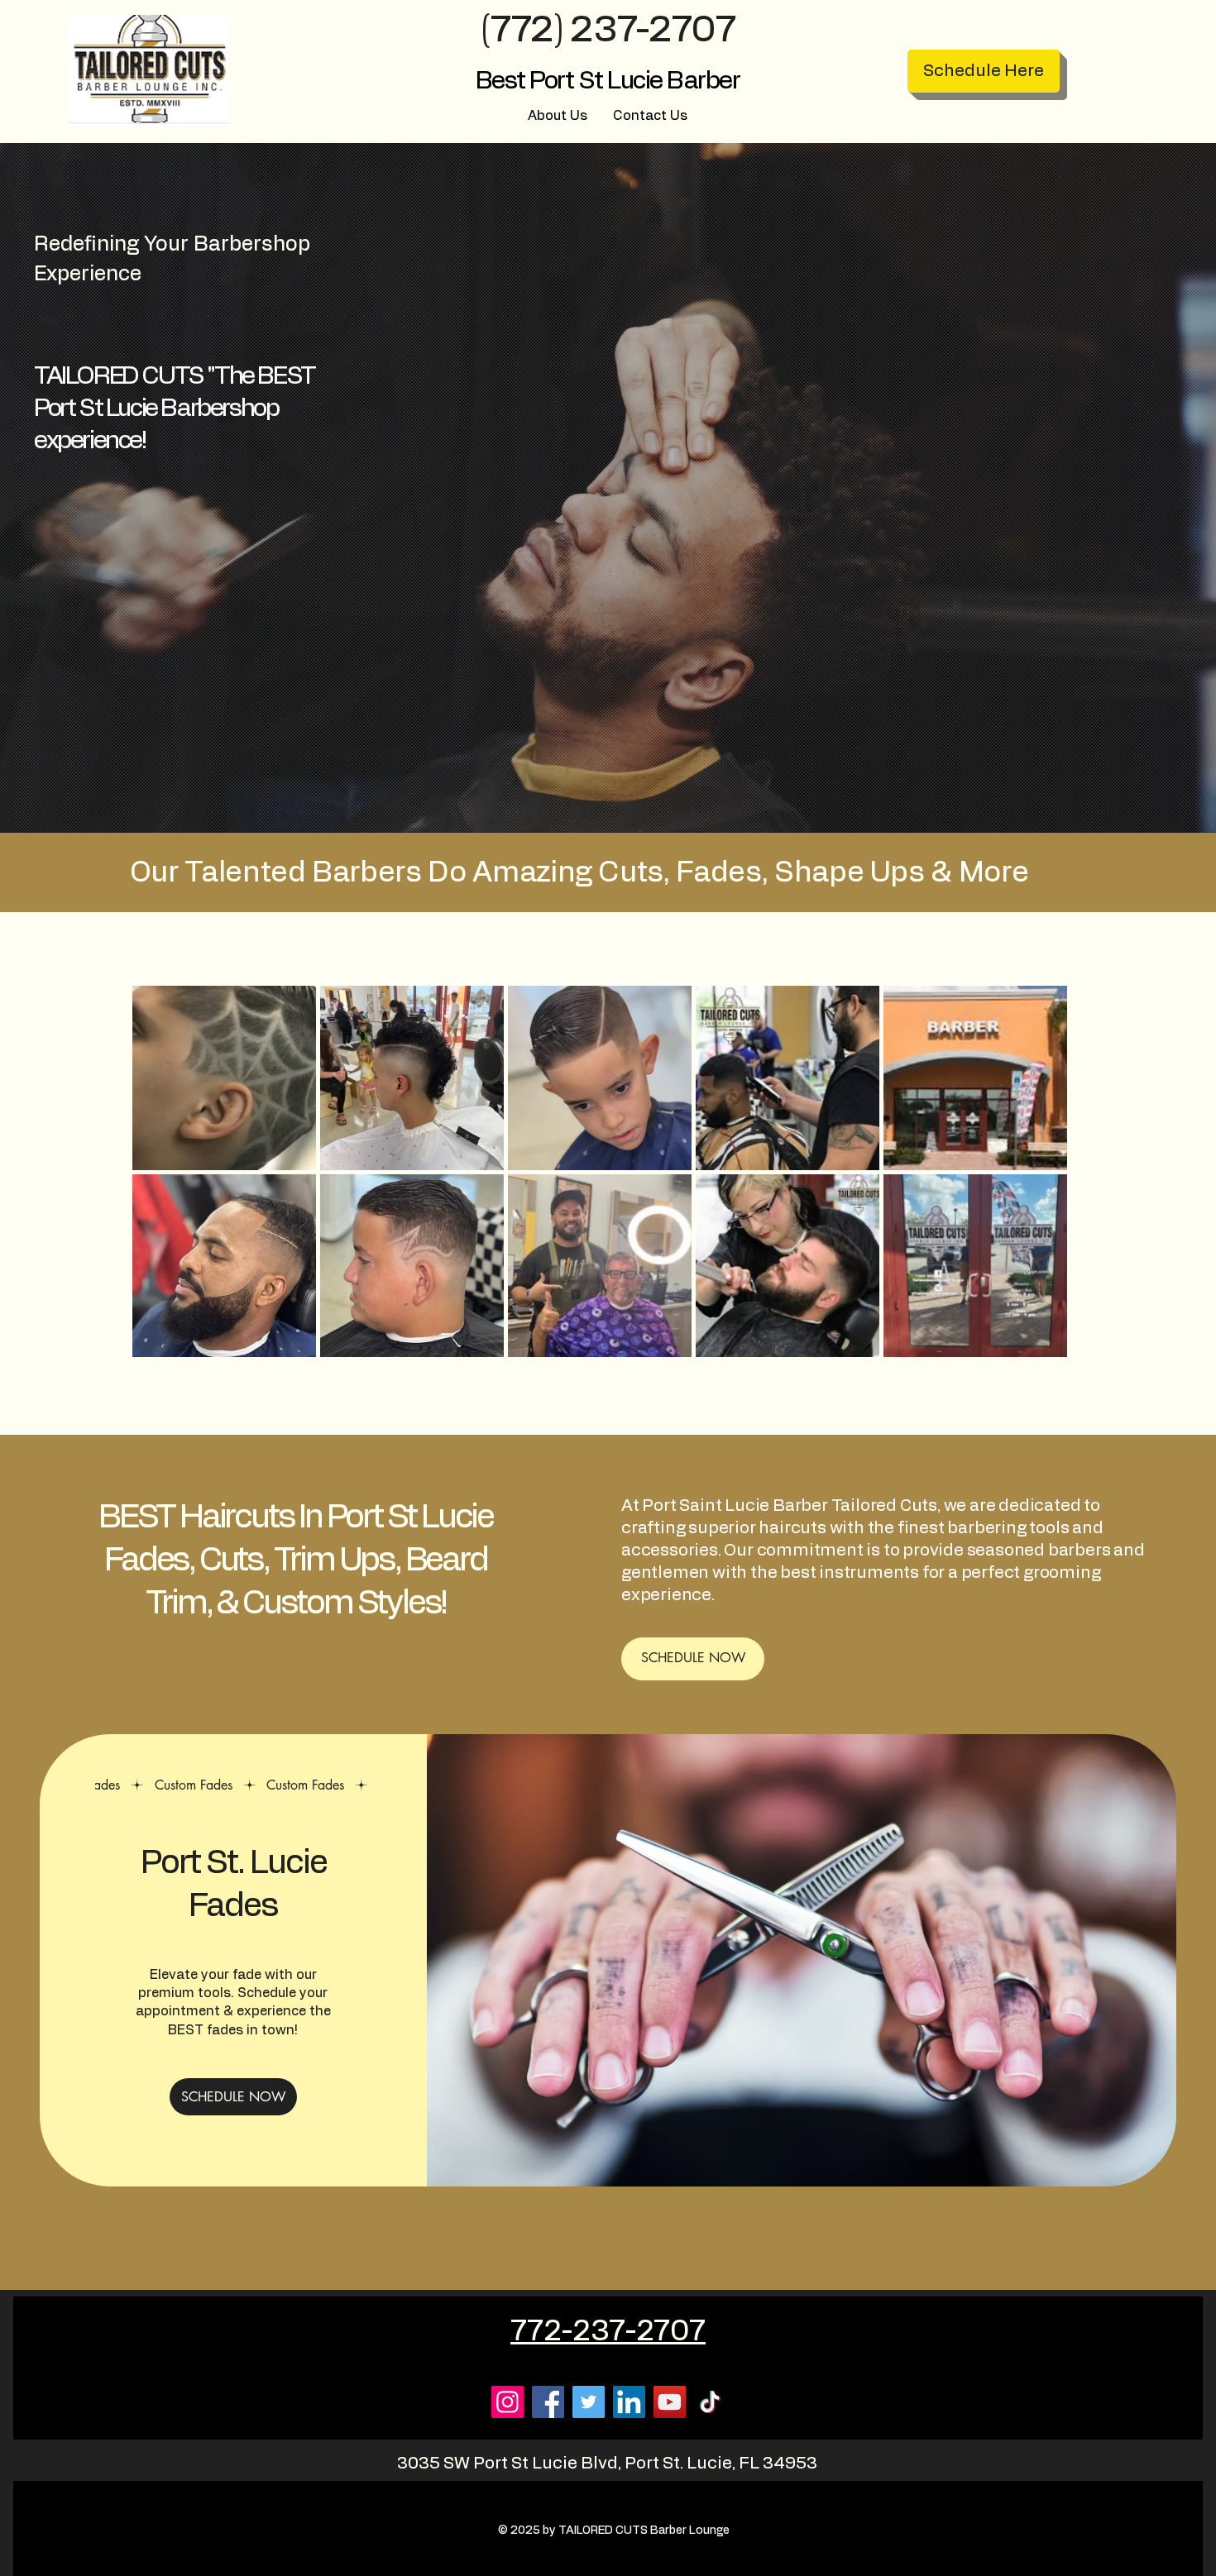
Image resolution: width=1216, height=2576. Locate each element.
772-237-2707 (608, 2332)
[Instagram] (507, 2402)
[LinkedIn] (629, 2402)
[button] (1194, 21)
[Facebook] (548, 2402)
